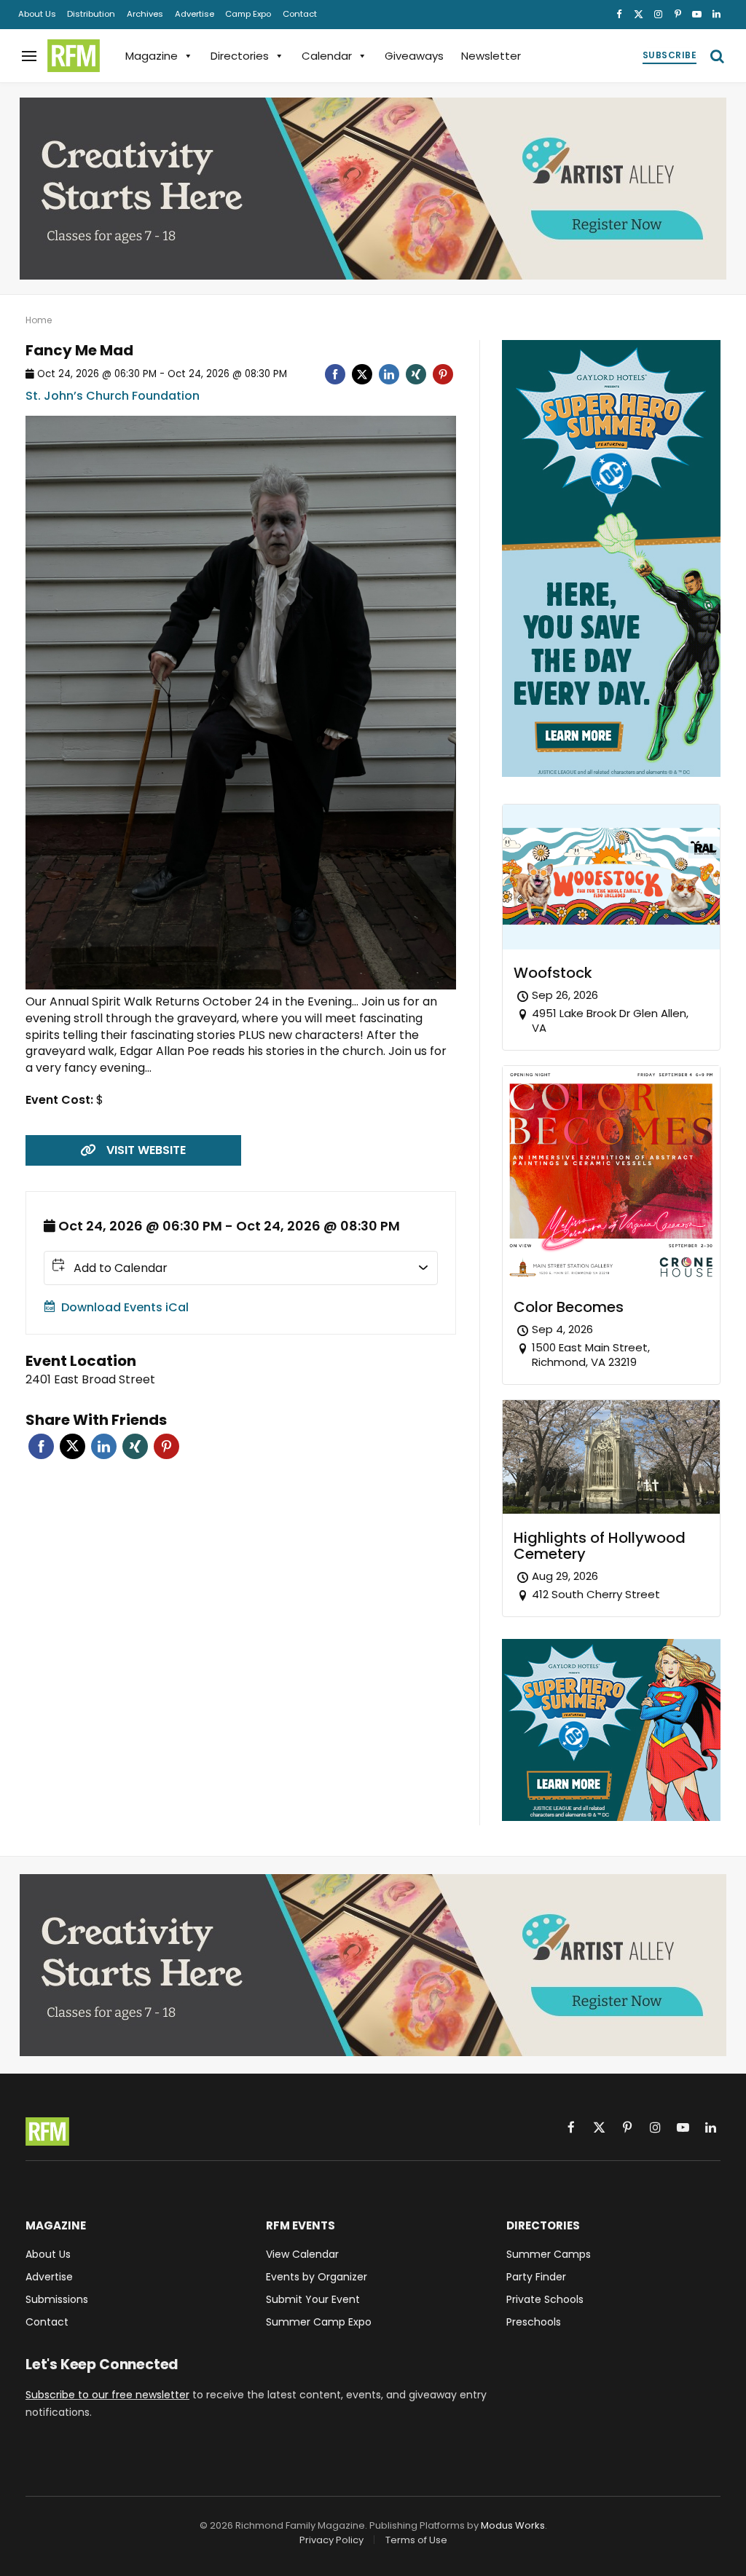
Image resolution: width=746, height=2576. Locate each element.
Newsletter (491, 56)
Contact (300, 14)
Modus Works (513, 2525)
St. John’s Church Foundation (113, 396)
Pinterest (166, 1446)
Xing (135, 1446)
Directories (240, 56)
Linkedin (104, 1446)
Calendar (327, 56)
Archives (145, 14)
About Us (37, 14)
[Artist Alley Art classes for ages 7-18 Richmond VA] (373, 189)
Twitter (72, 1446)
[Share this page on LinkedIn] (389, 374)
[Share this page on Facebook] (335, 374)
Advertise (195, 14)
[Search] (716, 56)
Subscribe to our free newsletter (107, 2395)
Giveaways (414, 56)
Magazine (152, 56)
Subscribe (670, 55)
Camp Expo (248, 14)
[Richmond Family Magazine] (74, 56)
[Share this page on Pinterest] (443, 374)
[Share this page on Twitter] (362, 374)
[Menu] (29, 56)
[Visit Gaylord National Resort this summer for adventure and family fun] (611, 773)
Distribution (91, 14)
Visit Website (146, 1150)
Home (39, 320)
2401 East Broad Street (90, 1379)
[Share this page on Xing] (416, 374)
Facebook (41, 1446)
